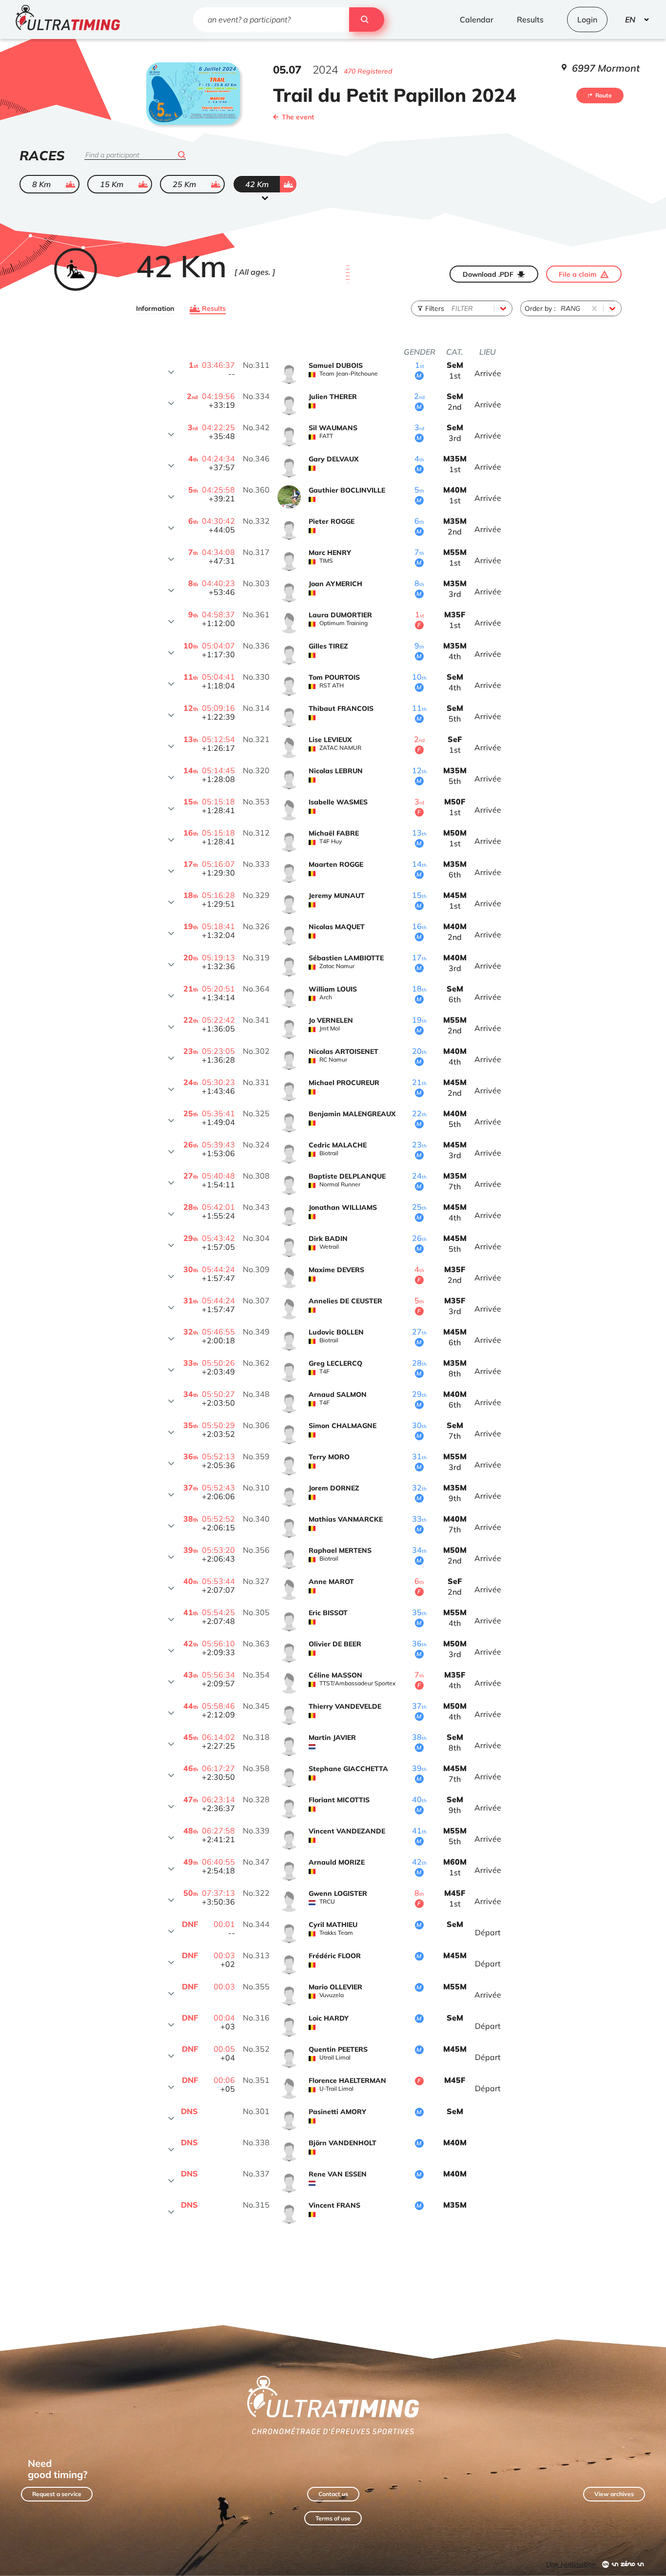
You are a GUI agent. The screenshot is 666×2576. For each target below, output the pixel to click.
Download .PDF (488, 274)
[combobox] (452, 308)
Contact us (333, 2494)
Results (214, 308)
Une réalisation (571, 2564)
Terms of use (333, 2518)
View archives (614, 2494)
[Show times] (171, 372)
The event (298, 117)
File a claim (578, 274)
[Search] (367, 19)
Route (604, 95)
